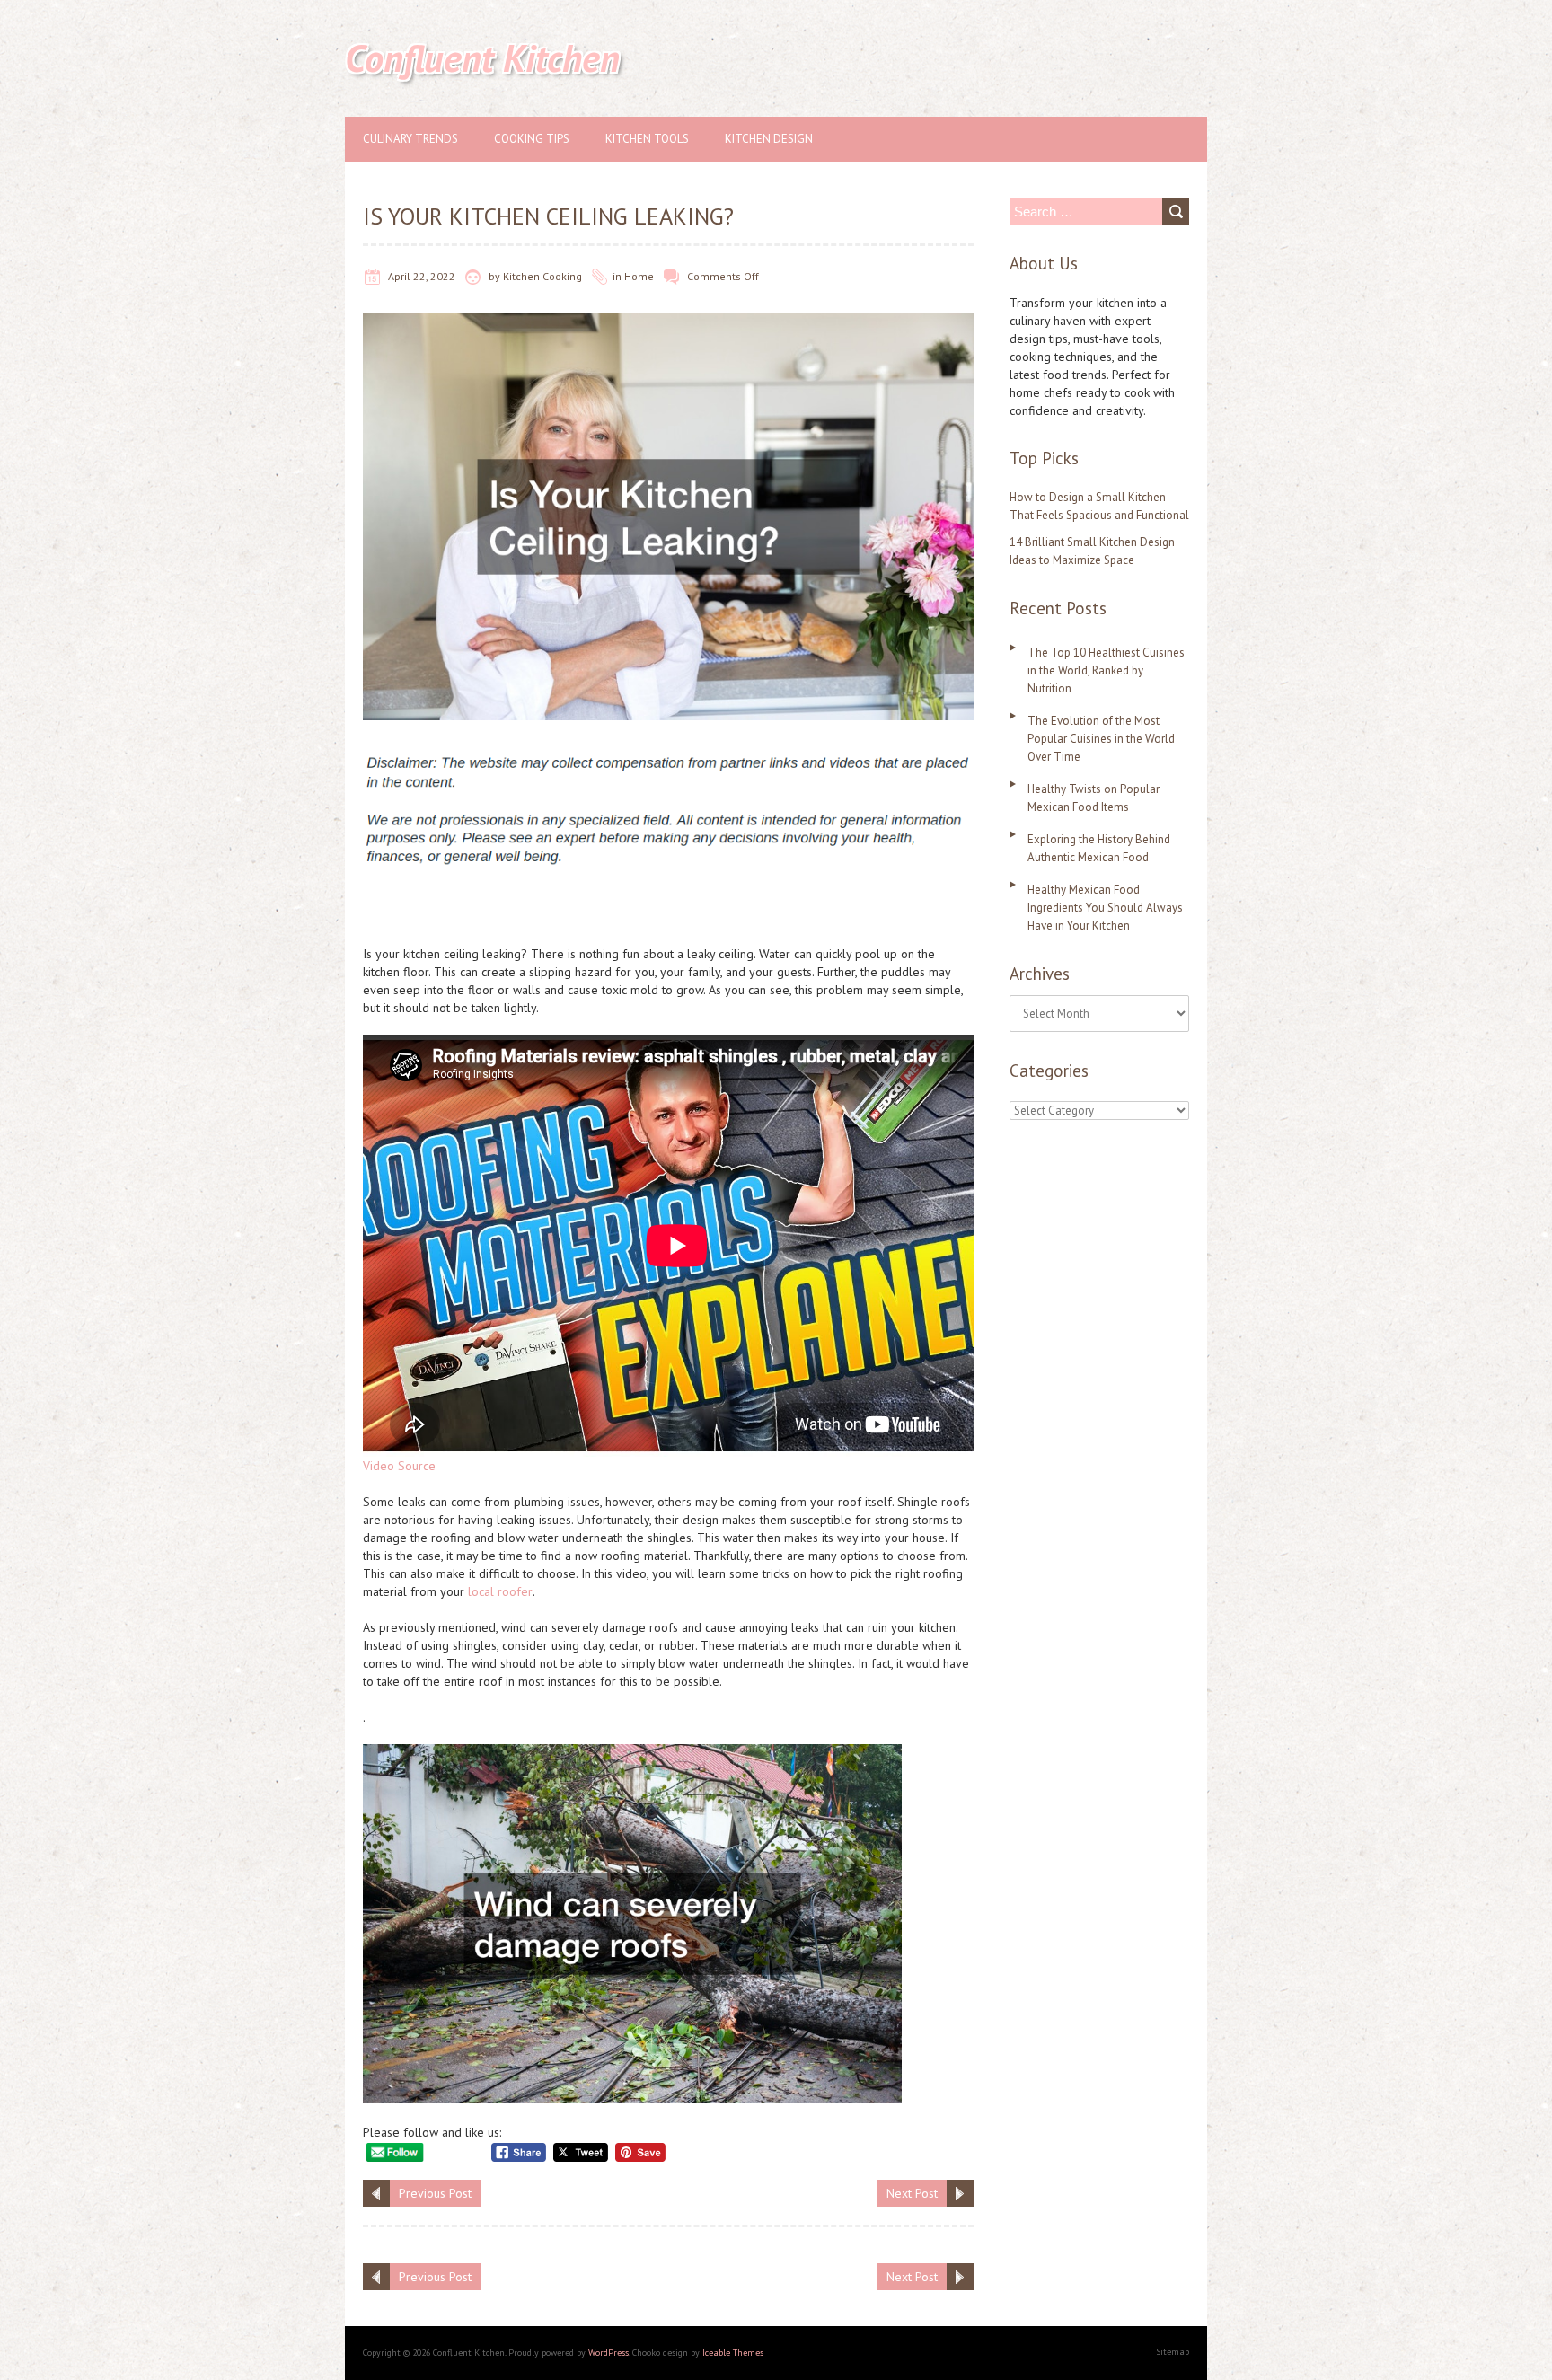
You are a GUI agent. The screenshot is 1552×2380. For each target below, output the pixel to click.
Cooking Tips (532, 139)
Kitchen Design (769, 139)
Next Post (912, 2193)
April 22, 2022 (422, 276)
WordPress (608, 2353)
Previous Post (435, 2193)
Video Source (399, 1466)
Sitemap (1173, 2352)
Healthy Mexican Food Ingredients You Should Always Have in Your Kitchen (1105, 908)
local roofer (500, 1591)
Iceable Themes (733, 2353)
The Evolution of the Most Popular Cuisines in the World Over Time (1101, 739)
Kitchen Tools (647, 139)
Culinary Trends (410, 139)
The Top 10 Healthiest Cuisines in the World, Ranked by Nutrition (1106, 670)
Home (639, 276)
